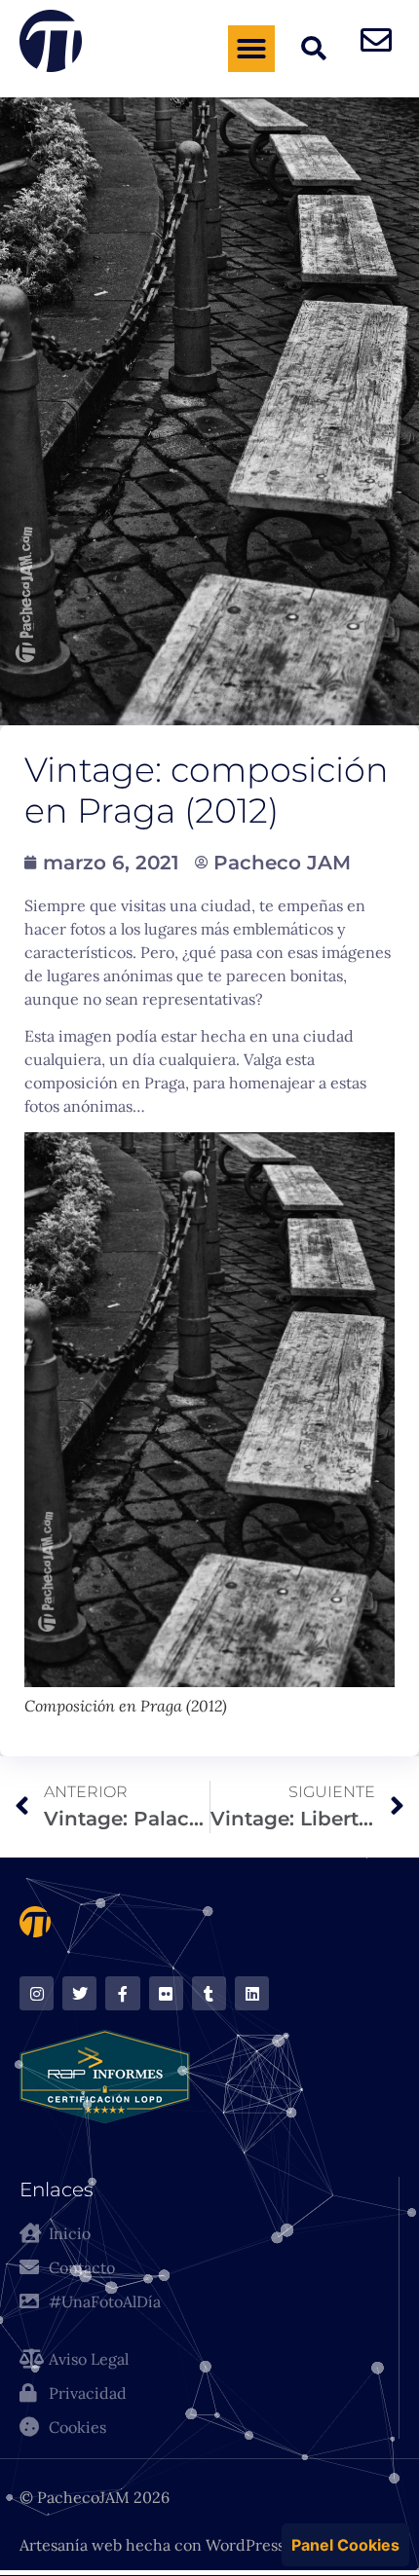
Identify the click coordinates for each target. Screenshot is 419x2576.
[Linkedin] (252, 1993)
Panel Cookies (345, 2545)
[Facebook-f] (122, 1993)
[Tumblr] (209, 1993)
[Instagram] (37, 1993)
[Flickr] (166, 1993)
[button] (251, 49)
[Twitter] (79, 1993)
